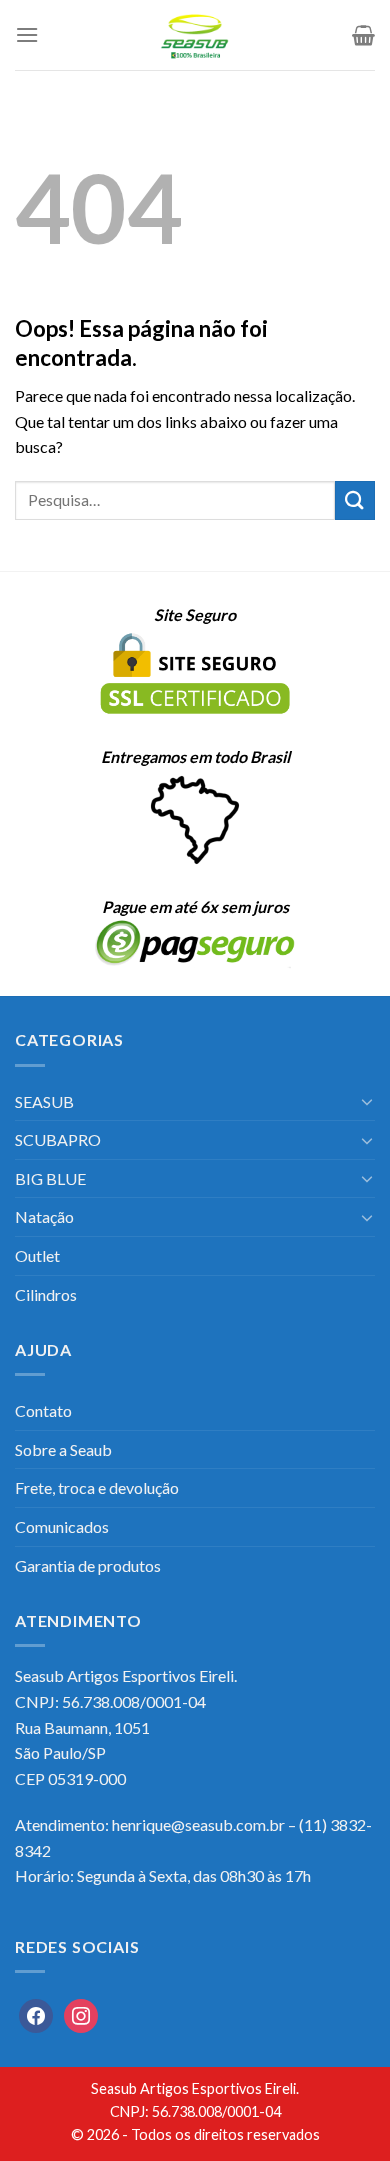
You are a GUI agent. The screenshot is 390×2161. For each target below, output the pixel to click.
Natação (44, 1216)
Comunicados (62, 1526)
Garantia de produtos (88, 1565)
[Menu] (27, 34)
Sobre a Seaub (63, 1449)
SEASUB (44, 1101)
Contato (43, 1410)
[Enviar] (355, 500)
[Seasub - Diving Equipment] (195, 35)
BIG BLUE (50, 1178)
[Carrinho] (363, 35)
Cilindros (46, 1294)
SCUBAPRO (58, 1139)
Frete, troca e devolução (97, 1487)
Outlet (37, 1255)
